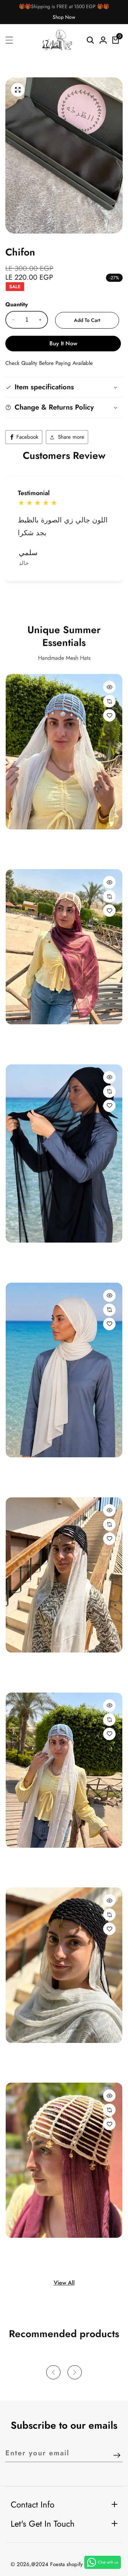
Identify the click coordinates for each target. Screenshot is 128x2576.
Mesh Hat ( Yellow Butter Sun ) (45, 1036)
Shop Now (64, 17)
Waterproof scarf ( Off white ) (45, 1469)
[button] (53, 599)
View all (64, 2283)
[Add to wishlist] (109, 715)
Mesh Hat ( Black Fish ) (36, 2054)
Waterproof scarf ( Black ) (40, 1254)
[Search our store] (90, 40)
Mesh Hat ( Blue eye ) (34, 1664)
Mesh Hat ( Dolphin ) (33, 1859)
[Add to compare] (109, 701)
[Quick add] (109, 687)
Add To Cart (87, 320)
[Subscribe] (117, 2456)
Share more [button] (71, 437)
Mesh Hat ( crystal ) (31, 841)
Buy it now (63, 343)
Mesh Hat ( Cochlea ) (34, 2249)
